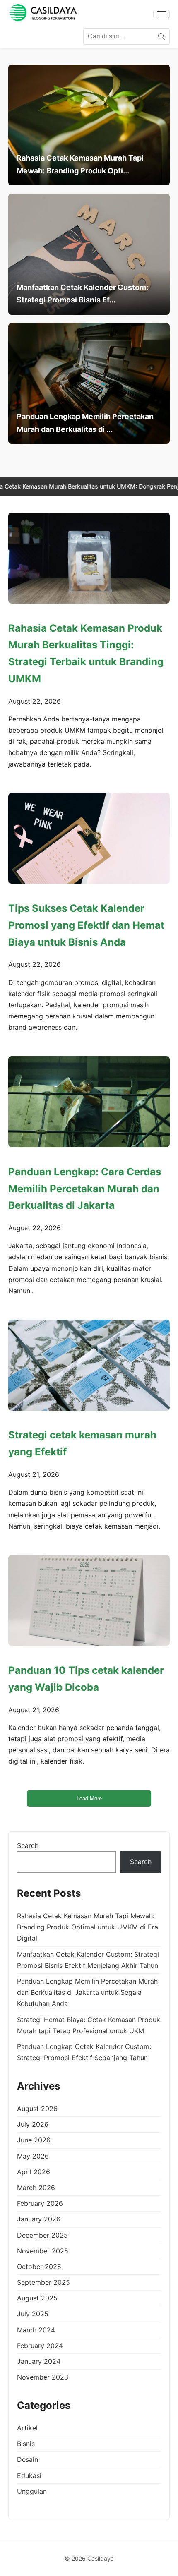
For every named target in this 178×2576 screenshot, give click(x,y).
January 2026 (39, 2219)
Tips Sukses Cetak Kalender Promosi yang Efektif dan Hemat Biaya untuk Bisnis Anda (86, 925)
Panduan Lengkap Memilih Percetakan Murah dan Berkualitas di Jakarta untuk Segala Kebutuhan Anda (87, 1992)
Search (28, 1845)
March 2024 (36, 2330)
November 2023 (43, 2377)
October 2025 (39, 2267)
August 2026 (37, 2109)
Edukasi (29, 2475)
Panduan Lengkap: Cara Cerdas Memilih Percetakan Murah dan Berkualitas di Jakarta (85, 1189)
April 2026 (34, 2172)
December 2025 (42, 2235)
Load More (89, 1798)
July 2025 (33, 2314)
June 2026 (34, 2140)
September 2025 (43, 2282)
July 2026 (33, 2124)
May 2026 (33, 2156)
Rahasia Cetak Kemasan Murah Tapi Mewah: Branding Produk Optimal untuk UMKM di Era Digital (88, 1927)
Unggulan (32, 2491)
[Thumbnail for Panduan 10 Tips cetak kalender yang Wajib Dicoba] (89, 1600)
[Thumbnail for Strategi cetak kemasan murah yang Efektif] (89, 1365)
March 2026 (36, 2188)
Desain (28, 2459)
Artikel (27, 2428)
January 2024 (39, 2361)
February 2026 (40, 2203)
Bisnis (26, 2444)
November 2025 (43, 2251)
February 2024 (40, 2346)
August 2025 (37, 2298)
